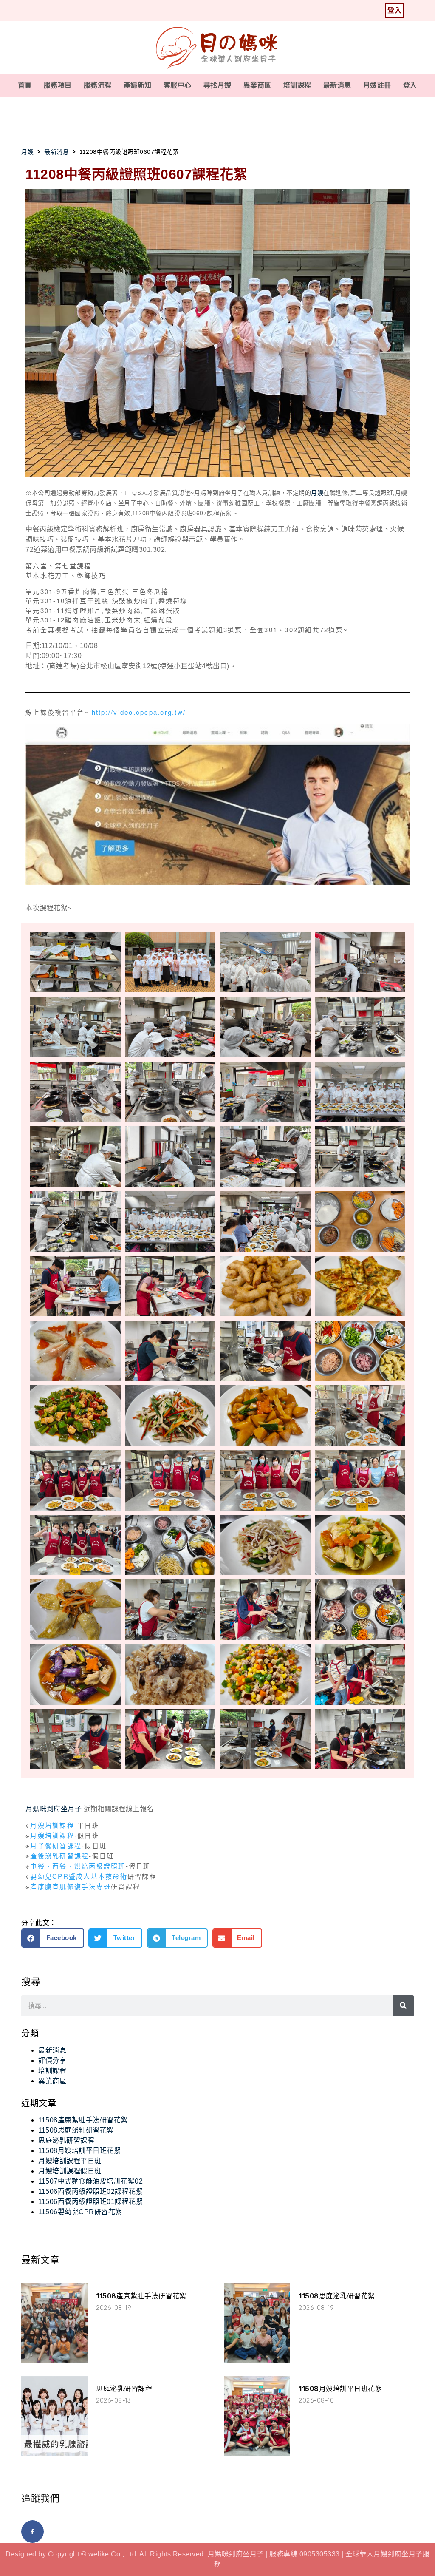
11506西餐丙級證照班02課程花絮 (90, 2191)
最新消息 (337, 85)
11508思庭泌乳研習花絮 (76, 2130)
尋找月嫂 (217, 85)
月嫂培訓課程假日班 (70, 2171)
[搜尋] (403, 2006)
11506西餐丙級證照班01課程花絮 (90, 2202)
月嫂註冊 (377, 85)
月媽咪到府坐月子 (54, 1809)
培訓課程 (297, 85)
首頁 (25, 85)
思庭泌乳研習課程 (66, 2140)
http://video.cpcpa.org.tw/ (139, 712)
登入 (410, 85)
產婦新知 (138, 85)
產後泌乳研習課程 (59, 1856)
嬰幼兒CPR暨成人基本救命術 (79, 1876)
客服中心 (178, 85)
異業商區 (257, 85)
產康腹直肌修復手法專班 (71, 1886)
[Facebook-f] (32, 2532)
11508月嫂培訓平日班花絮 (79, 2151)
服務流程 (98, 85)
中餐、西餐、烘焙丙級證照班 (78, 1866)
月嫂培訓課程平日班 (70, 2161)
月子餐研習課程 (56, 1845)
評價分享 (52, 2061)
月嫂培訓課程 (52, 1825)
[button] (53, 1938)
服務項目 (58, 85)
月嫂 (27, 152)
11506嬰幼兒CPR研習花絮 (80, 2212)
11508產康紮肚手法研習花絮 (83, 2120)
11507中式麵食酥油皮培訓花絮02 (90, 2181)
